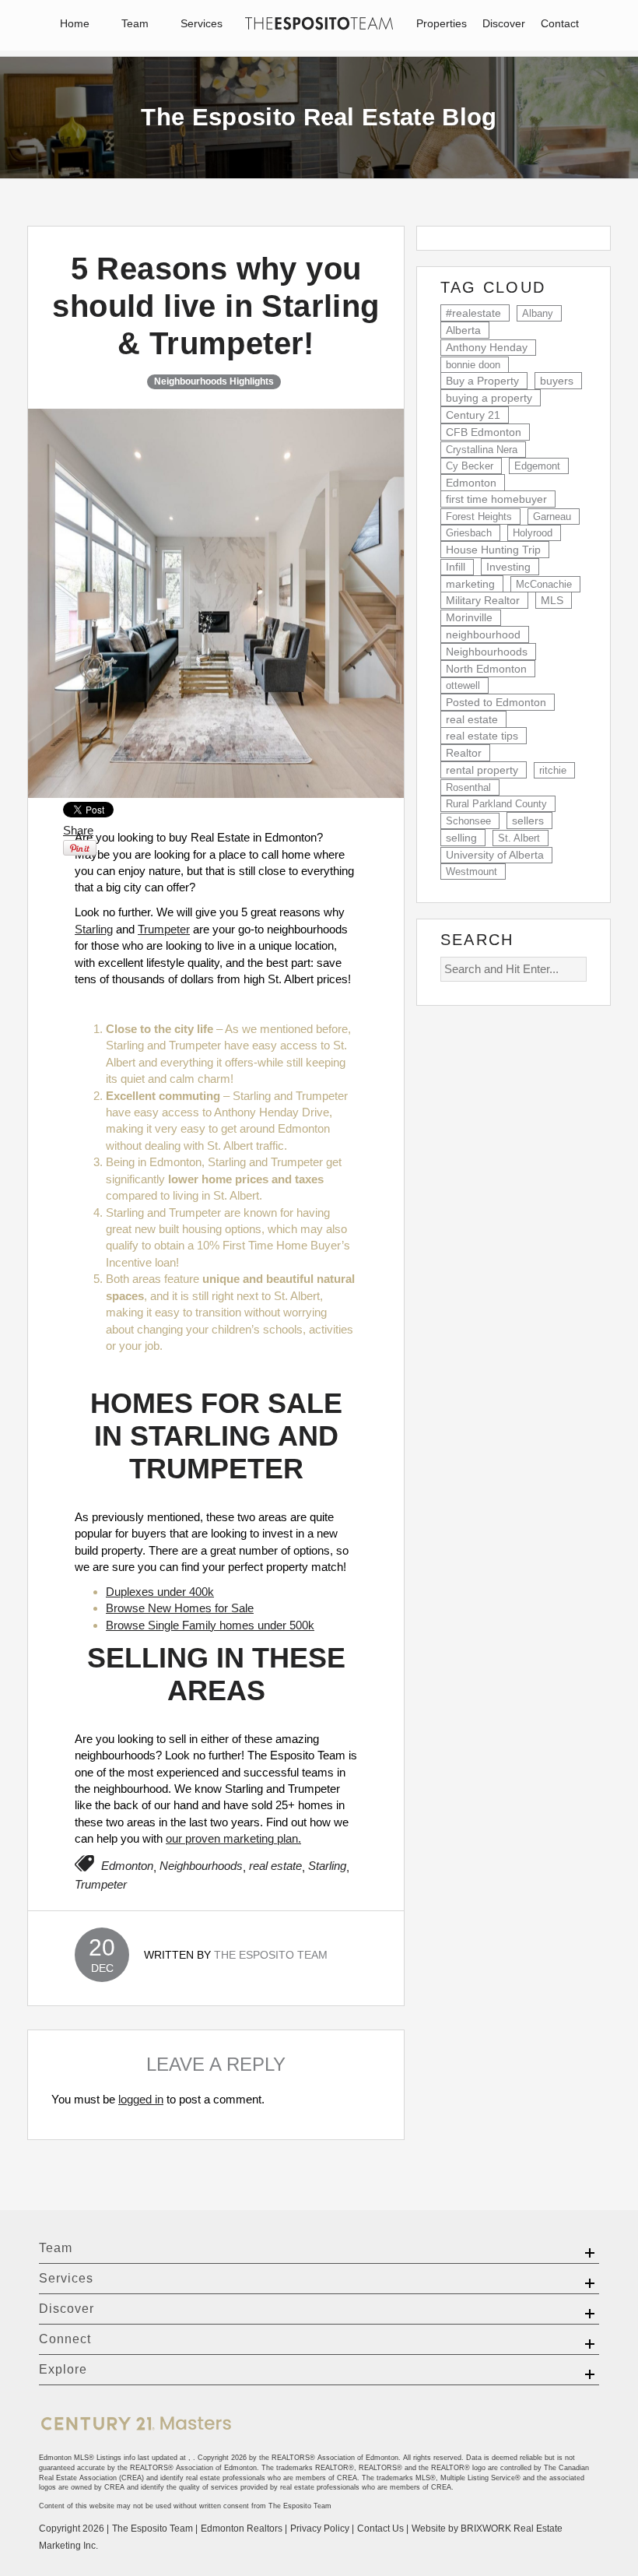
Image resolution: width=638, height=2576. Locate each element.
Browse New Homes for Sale (180, 1608)
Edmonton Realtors (242, 2529)
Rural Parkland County (496, 804)
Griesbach (469, 533)
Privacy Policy (320, 2529)
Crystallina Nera (482, 450)
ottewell (463, 685)
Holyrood (533, 533)
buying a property (489, 398)
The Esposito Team (271, 1955)
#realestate (473, 313)
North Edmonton (486, 669)
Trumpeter (164, 929)
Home (75, 23)
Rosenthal (468, 787)
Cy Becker (470, 466)
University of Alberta (495, 855)
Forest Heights (479, 517)
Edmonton (127, 1866)
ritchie (553, 770)
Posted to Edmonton (496, 702)
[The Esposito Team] (319, 26)
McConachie (544, 584)
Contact (560, 23)
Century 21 (473, 415)
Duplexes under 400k (160, 1592)
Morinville (469, 618)
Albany (538, 313)
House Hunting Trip (493, 550)
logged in (141, 2099)
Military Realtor (483, 600)
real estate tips (482, 736)
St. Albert (519, 838)
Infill (456, 567)
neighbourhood (483, 634)
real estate (275, 1866)
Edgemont (537, 466)
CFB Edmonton (484, 432)
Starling (94, 929)
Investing (508, 567)
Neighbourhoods (201, 1866)
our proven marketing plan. (233, 1838)
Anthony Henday (487, 348)
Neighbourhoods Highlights (214, 381)
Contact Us (380, 2529)
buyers (557, 381)
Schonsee (468, 821)
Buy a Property (482, 381)
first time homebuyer (496, 499)
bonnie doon (473, 365)
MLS (552, 600)
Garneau (552, 517)
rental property (482, 770)
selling (461, 838)
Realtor (464, 753)
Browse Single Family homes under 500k (210, 1625)
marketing (470, 584)
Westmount (471, 872)
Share (78, 830)
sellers (528, 821)
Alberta (463, 330)
